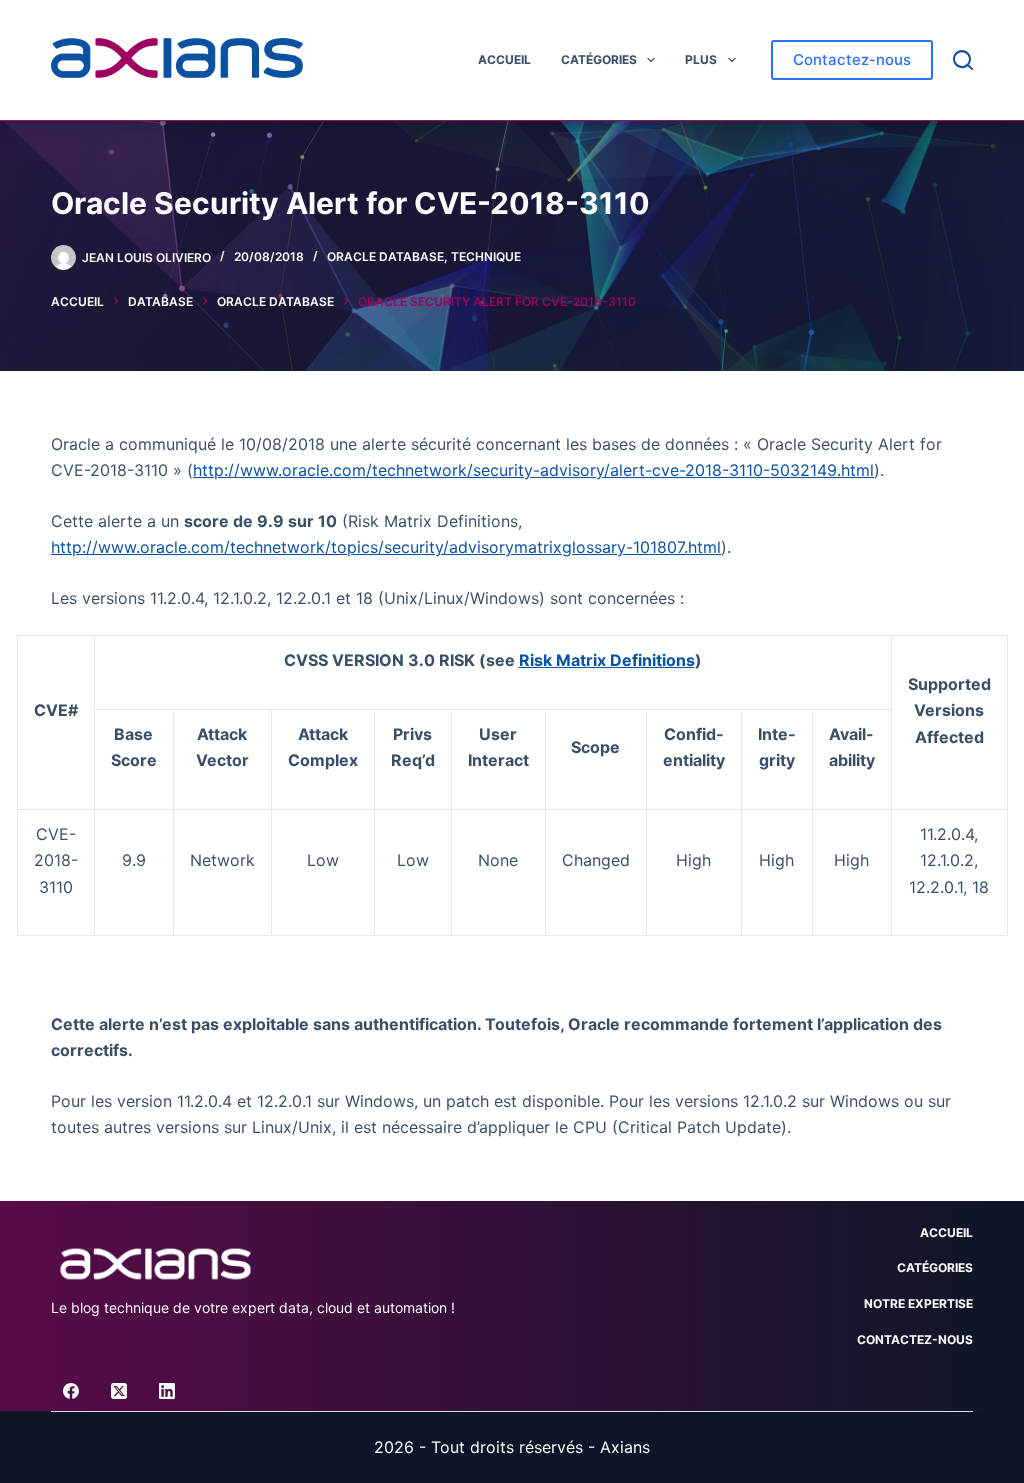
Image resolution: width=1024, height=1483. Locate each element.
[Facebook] (71, 1391)
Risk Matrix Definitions (607, 660)
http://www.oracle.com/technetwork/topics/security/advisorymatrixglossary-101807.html (386, 547)
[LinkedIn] (167, 1391)
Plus (701, 59)
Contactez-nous (852, 59)
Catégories (599, 59)
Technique (486, 256)
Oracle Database (385, 256)
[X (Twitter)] (119, 1391)
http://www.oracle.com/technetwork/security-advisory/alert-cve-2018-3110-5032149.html (533, 470)
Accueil (504, 59)
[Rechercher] (963, 60)
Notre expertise (918, 1303)
